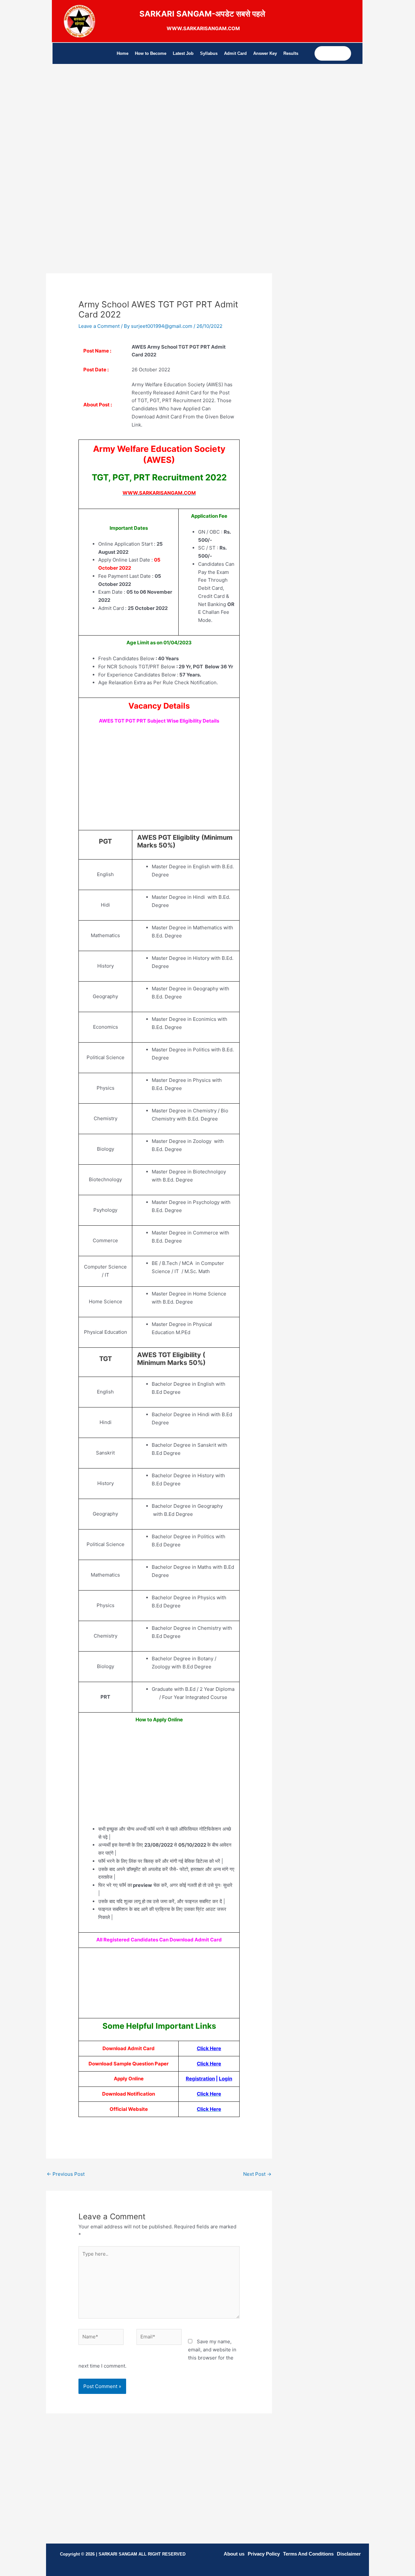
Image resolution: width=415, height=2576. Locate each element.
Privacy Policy (264, 2554)
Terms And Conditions (308, 2554)
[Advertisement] (159, 132)
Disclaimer (349, 2554)
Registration (200, 2079)
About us (234, 2554)
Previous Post (66, 2174)
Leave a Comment (99, 326)
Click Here (209, 2048)
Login (225, 2079)
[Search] (346, 53)
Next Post (257, 2174)
